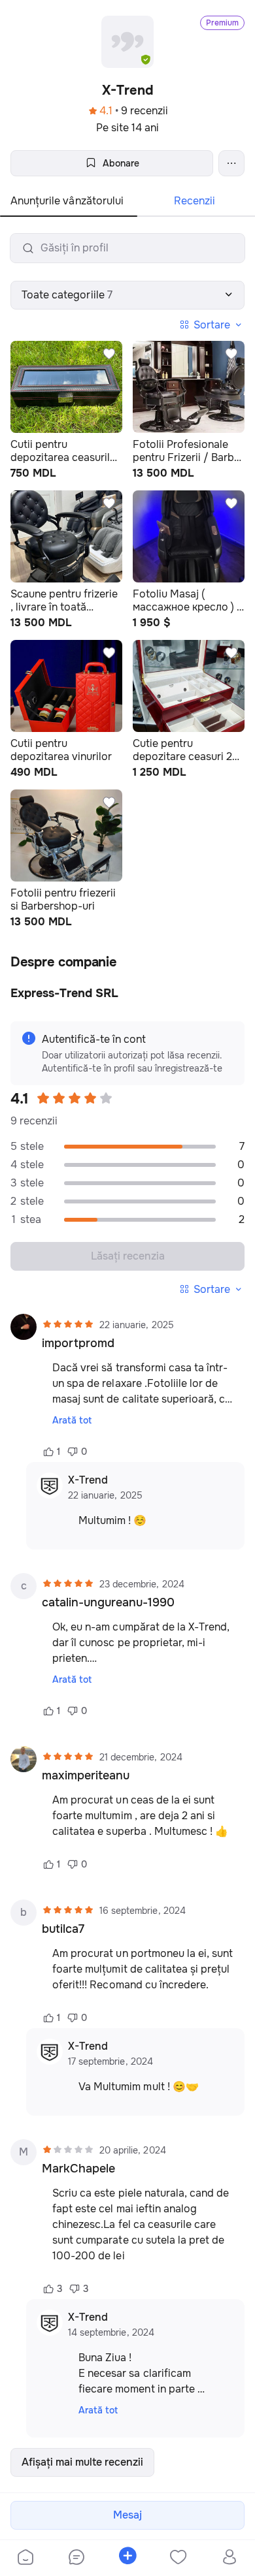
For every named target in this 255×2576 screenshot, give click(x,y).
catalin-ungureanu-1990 (108, 1602)
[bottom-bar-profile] (230, 2558)
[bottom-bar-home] (25, 2558)
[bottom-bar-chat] (76, 2558)
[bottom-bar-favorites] (178, 2558)
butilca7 (63, 1929)
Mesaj (127, 2515)
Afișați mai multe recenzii (82, 2462)
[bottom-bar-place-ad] (127, 2558)
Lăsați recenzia (128, 1256)
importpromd (78, 1343)
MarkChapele (78, 2169)
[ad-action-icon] (109, 354)
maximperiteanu (86, 1775)
